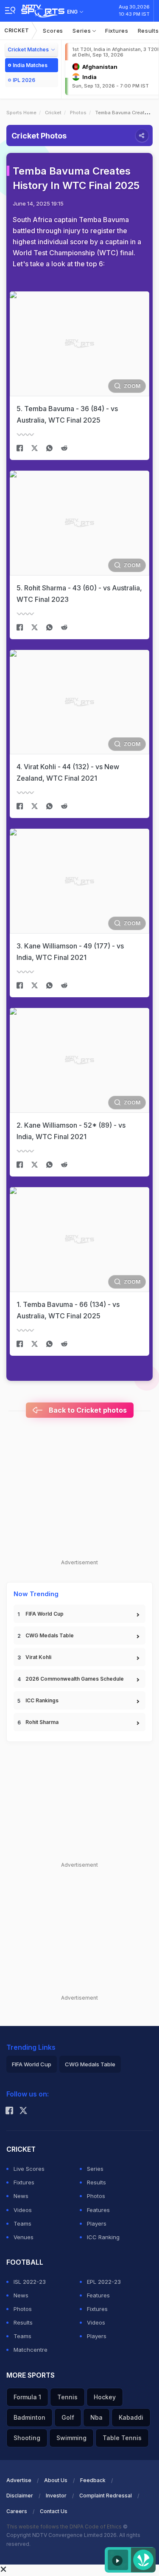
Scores (53, 31)
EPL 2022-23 (104, 2282)
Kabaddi (131, 2417)
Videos (23, 2210)
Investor (56, 2496)
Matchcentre (31, 2350)
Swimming (71, 2438)
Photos (78, 113)
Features (98, 2210)
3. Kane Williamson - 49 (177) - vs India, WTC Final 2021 (70, 952)
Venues (24, 2237)
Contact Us (54, 2511)
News (21, 2196)
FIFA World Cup (45, 1614)
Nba (96, 2417)
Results (96, 2182)
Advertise (19, 2480)
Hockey (105, 2397)
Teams (22, 2223)
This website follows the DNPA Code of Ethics (65, 2527)
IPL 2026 (24, 80)
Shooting (27, 2438)
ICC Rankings (42, 1700)
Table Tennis (122, 2438)
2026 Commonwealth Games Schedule (75, 1679)
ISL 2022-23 (30, 2282)
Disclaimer (20, 2496)
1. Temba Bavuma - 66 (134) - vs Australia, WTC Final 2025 (68, 1310)
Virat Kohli (38, 1657)
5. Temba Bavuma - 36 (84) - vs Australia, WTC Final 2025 (67, 414)
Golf (68, 2417)
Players (97, 2223)
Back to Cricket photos (87, 1410)
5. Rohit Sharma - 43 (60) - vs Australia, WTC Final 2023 (79, 594)
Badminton (29, 2417)
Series (82, 31)
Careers (17, 2511)
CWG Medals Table (50, 1635)
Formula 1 (27, 2397)
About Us (56, 2480)
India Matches (30, 65)
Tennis (67, 2397)
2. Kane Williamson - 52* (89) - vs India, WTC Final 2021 (71, 1131)
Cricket (17, 30)
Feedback (93, 2480)
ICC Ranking (103, 2237)
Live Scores (29, 2169)
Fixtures (117, 31)
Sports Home (21, 113)
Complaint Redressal (106, 2496)
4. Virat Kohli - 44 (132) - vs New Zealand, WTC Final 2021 (68, 772)
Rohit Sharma (42, 1722)
